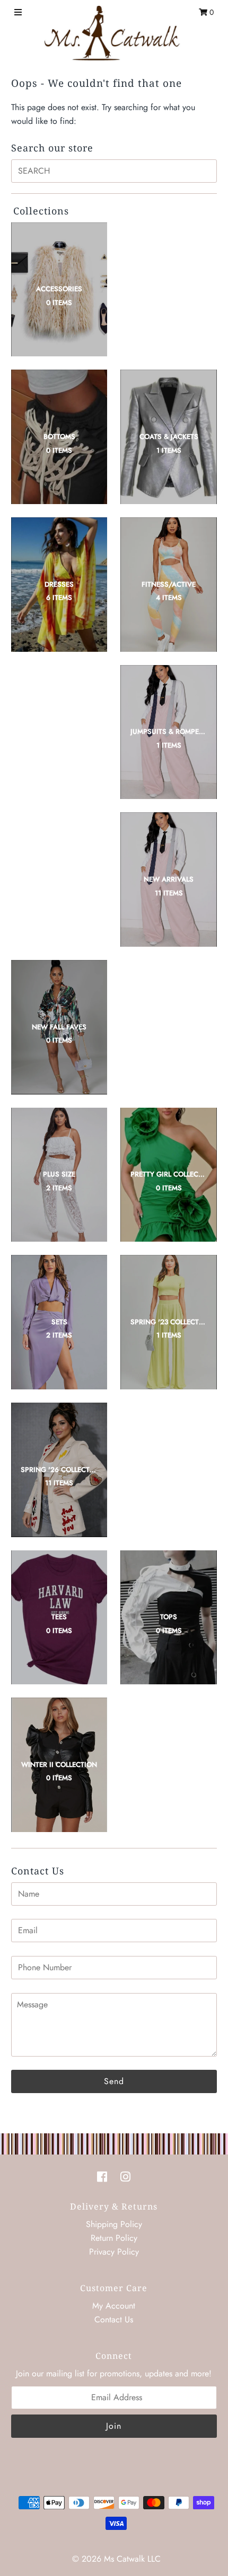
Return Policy (114, 2238)
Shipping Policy (114, 2224)
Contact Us (114, 2319)
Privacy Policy (114, 2252)
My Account (114, 2306)
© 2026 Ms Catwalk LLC (116, 2559)
